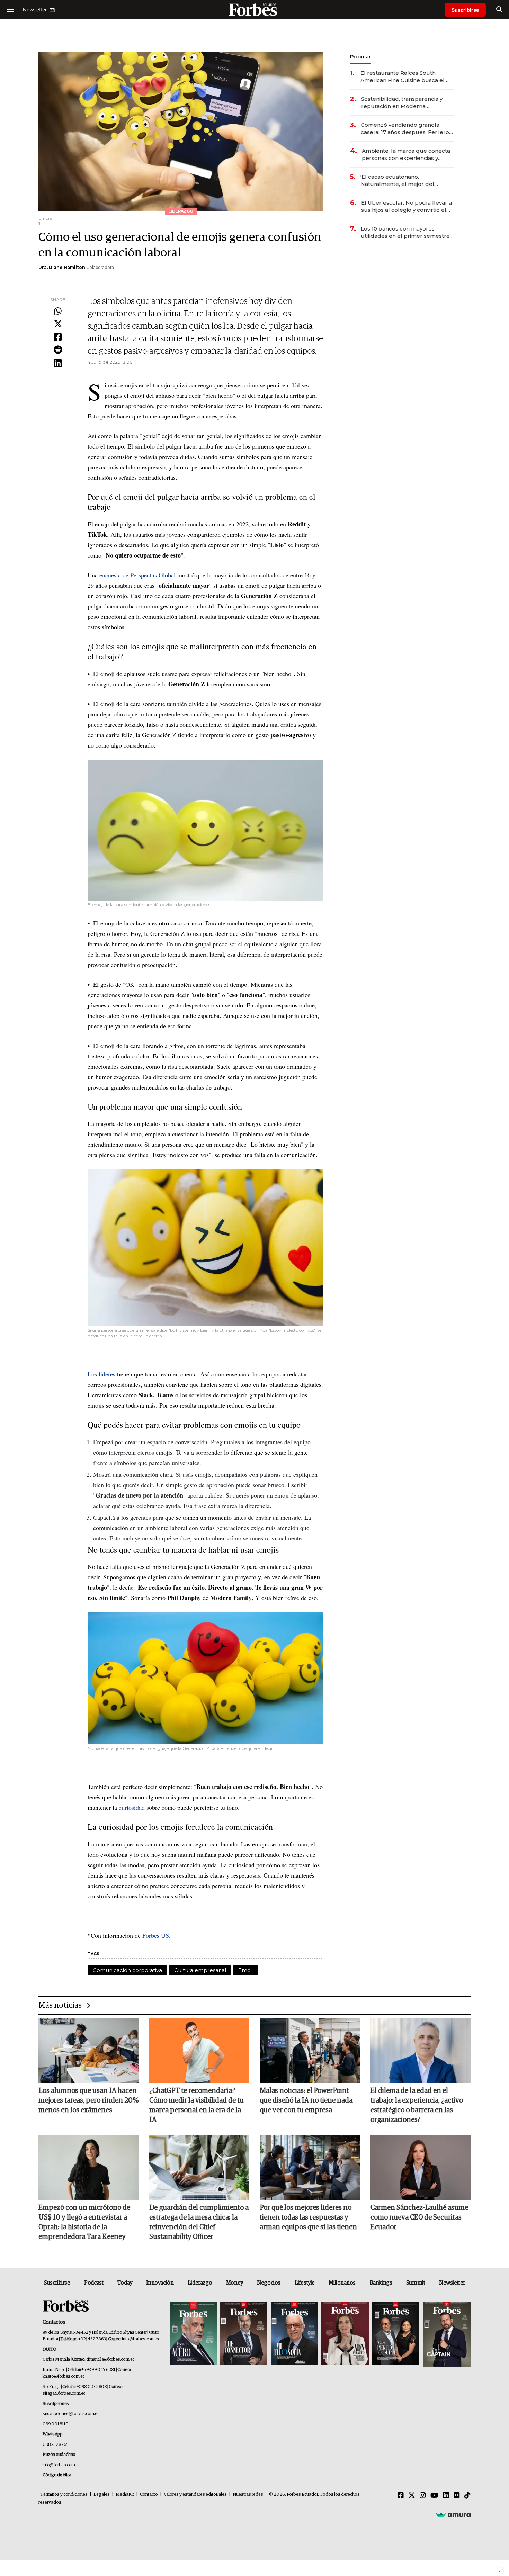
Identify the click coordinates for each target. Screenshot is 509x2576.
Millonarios (342, 2283)
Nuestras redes (248, 2494)
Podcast (94, 2283)
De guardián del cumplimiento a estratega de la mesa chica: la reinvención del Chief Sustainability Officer (199, 2222)
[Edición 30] (244, 2334)
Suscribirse (465, 10)
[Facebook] (58, 337)
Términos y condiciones (64, 2494)
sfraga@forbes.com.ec (64, 2393)
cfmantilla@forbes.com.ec (110, 2360)
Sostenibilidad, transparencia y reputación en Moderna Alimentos (402, 103)
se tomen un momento (204, 1517)
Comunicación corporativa (127, 1970)
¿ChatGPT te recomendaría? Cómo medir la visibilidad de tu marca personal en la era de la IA (197, 2105)
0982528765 (56, 2445)
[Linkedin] (58, 363)
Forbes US (155, 1935)
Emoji (245, 1970)
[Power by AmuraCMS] (453, 2515)
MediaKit (125, 2494)
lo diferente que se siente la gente (265, 1452)
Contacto (149, 2494)
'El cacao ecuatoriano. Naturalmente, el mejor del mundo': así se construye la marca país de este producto (407, 180)
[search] (499, 10)
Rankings (381, 2283)
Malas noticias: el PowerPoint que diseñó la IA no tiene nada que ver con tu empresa (306, 2100)
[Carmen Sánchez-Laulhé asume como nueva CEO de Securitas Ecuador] (421, 2168)
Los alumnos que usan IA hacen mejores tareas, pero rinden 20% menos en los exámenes (88, 2100)
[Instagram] (423, 2496)
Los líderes (101, 1374)
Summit (416, 2283)
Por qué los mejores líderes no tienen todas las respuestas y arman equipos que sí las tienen (308, 2217)
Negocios (269, 2283)
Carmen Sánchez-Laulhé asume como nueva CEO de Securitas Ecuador (419, 2217)
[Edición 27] (396, 2334)
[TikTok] (467, 2496)
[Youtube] (434, 2496)
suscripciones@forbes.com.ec (71, 2414)
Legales (102, 2494)
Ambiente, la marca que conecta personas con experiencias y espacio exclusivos (406, 155)
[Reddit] (58, 350)
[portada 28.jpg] (345, 2334)
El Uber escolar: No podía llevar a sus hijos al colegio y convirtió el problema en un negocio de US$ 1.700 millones (407, 206)
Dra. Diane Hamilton (62, 267)
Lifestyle (305, 2283)
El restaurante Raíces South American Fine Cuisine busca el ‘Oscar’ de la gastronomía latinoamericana (403, 77)
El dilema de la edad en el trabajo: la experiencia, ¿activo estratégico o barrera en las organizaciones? (417, 2105)
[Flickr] (457, 2496)
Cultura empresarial (200, 1970)
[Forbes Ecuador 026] (446, 2334)
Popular (360, 57)
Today (125, 2283)
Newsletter (452, 2283)
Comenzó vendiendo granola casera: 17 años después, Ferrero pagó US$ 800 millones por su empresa (405, 129)
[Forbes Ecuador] (254, 10)
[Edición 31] (193, 2334)
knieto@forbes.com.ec (64, 2376)
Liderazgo (200, 2283)
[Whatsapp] (58, 311)
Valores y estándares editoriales (195, 2494)
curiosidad (131, 1807)
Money (235, 2283)
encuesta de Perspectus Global (137, 575)
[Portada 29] (294, 2334)
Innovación (160, 2283)
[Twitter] (58, 324)
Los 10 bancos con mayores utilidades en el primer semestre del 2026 (405, 232)
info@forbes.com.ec (141, 2339)
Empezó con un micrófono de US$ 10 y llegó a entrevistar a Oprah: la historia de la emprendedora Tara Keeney (84, 2222)
